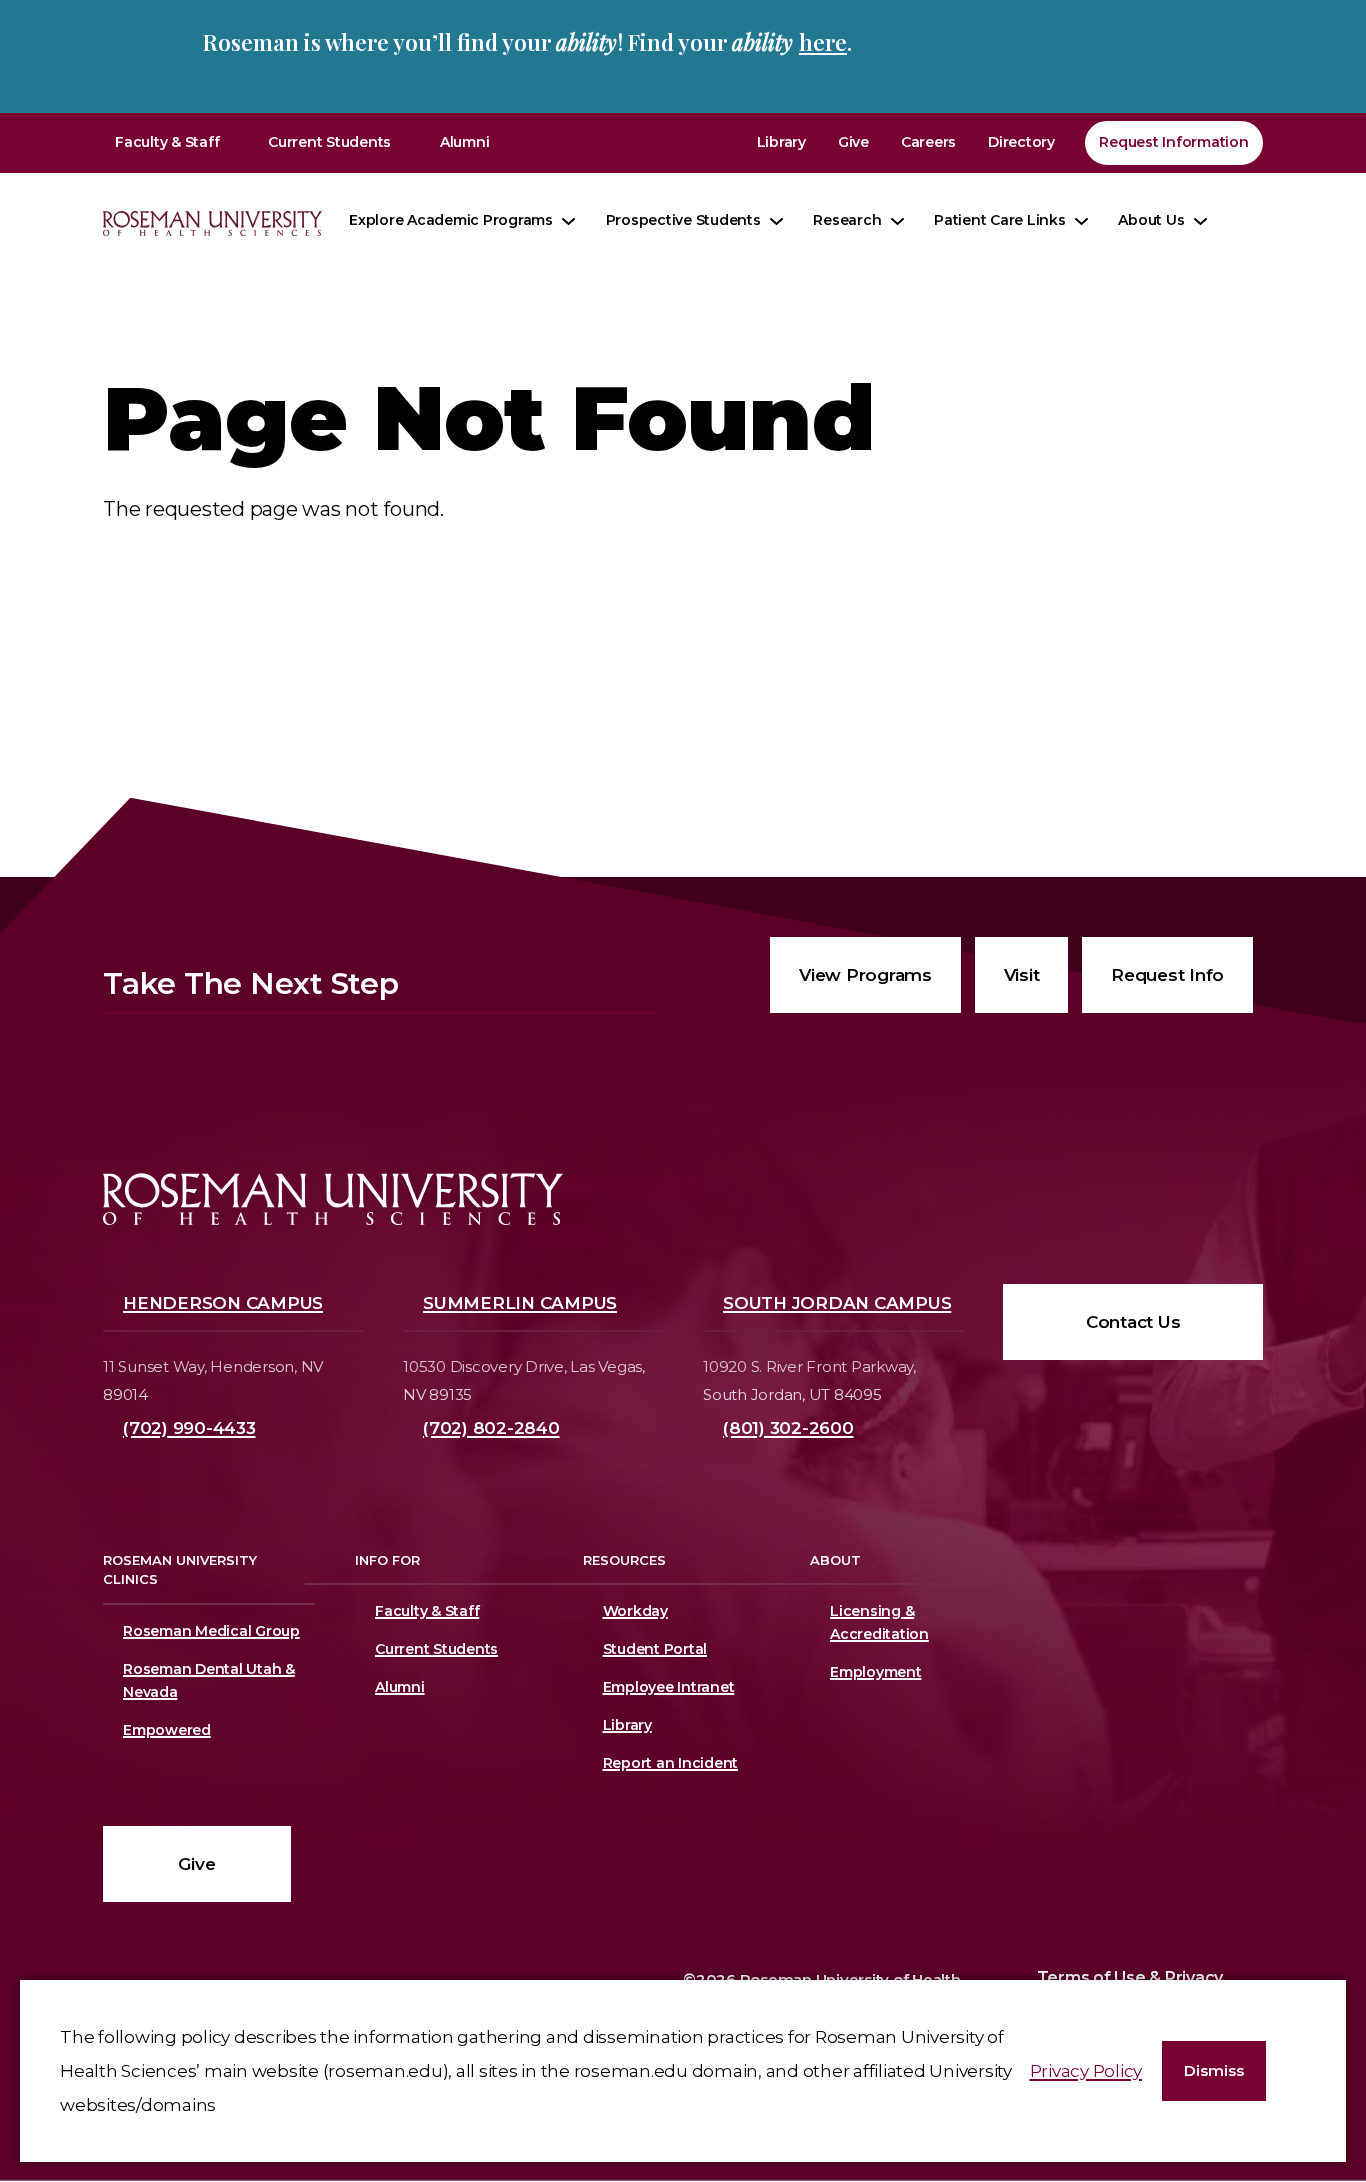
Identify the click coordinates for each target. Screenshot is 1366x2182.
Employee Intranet (669, 1687)
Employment (876, 1672)
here (823, 42)
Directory (1021, 142)
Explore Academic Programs (451, 220)
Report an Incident (671, 1763)
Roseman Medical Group (211, 1631)
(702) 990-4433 (189, 1428)
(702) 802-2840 (491, 1428)
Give (853, 142)
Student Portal (655, 1649)
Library (781, 142)
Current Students (329, 142)
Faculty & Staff (167, 142)
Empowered (167, 1730)
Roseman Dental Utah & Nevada (209, 1680)
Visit (1022, 975)
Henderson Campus (223, 1303)
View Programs (865, 975)
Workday (635, 1611)
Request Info (1167, 975)
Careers (928, 142)
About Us (1151, 220)
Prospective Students (683, 220)
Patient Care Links (1000, 220)
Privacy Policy (1086, 2071)
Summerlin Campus (520, 1303)
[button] (1214, 2071)
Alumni (465, 142)
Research (847, 220)
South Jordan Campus (837, 1303)
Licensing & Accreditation (876, 1622)
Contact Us (1133, 1322)
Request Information (1173, 142)
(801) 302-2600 (788, 1428)
